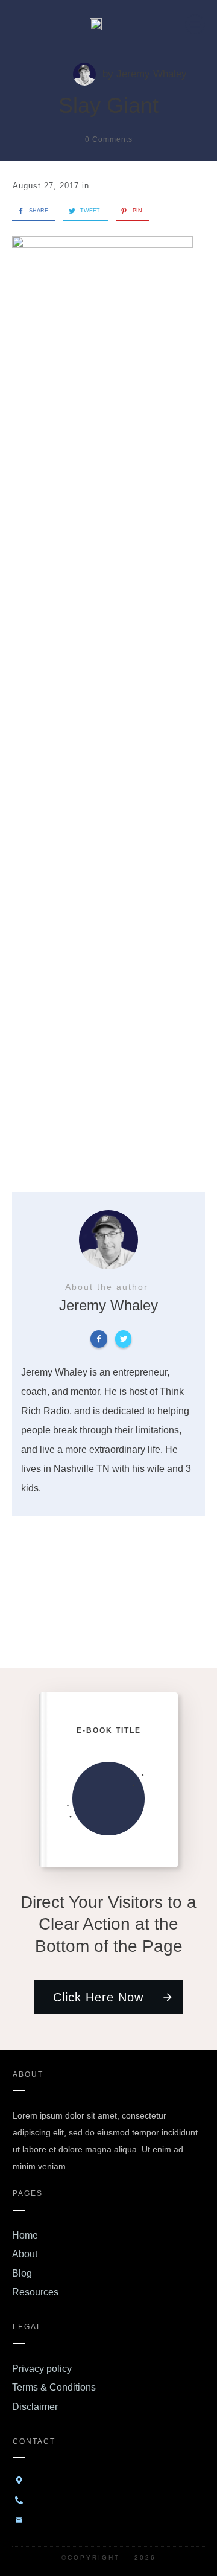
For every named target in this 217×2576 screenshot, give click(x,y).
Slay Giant (108, 105)
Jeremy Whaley (152, 74)
